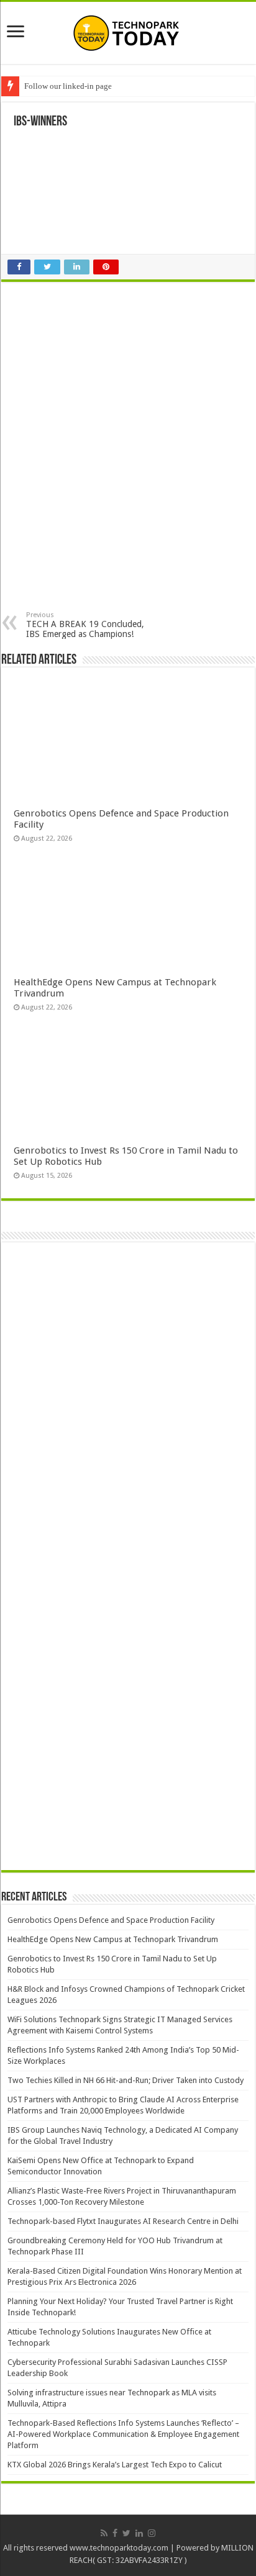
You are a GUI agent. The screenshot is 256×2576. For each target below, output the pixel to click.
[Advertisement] (121, 372)
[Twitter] (126, 2533)
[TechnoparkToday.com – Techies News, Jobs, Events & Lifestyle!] (128, 33)
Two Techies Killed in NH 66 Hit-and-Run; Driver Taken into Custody (126, 2080)
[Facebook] (115, 2533)
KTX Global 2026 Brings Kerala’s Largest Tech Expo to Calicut (115, 2465)
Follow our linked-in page (68, 86)
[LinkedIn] (139, 2533)
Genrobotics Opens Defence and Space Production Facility (111, 1920)
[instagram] (152, 2533)
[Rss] (104, 2533)
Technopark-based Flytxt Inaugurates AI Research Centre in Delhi (123, 2221)
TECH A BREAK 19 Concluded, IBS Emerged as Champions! (85, 625)
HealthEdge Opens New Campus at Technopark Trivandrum (113, 1939)
